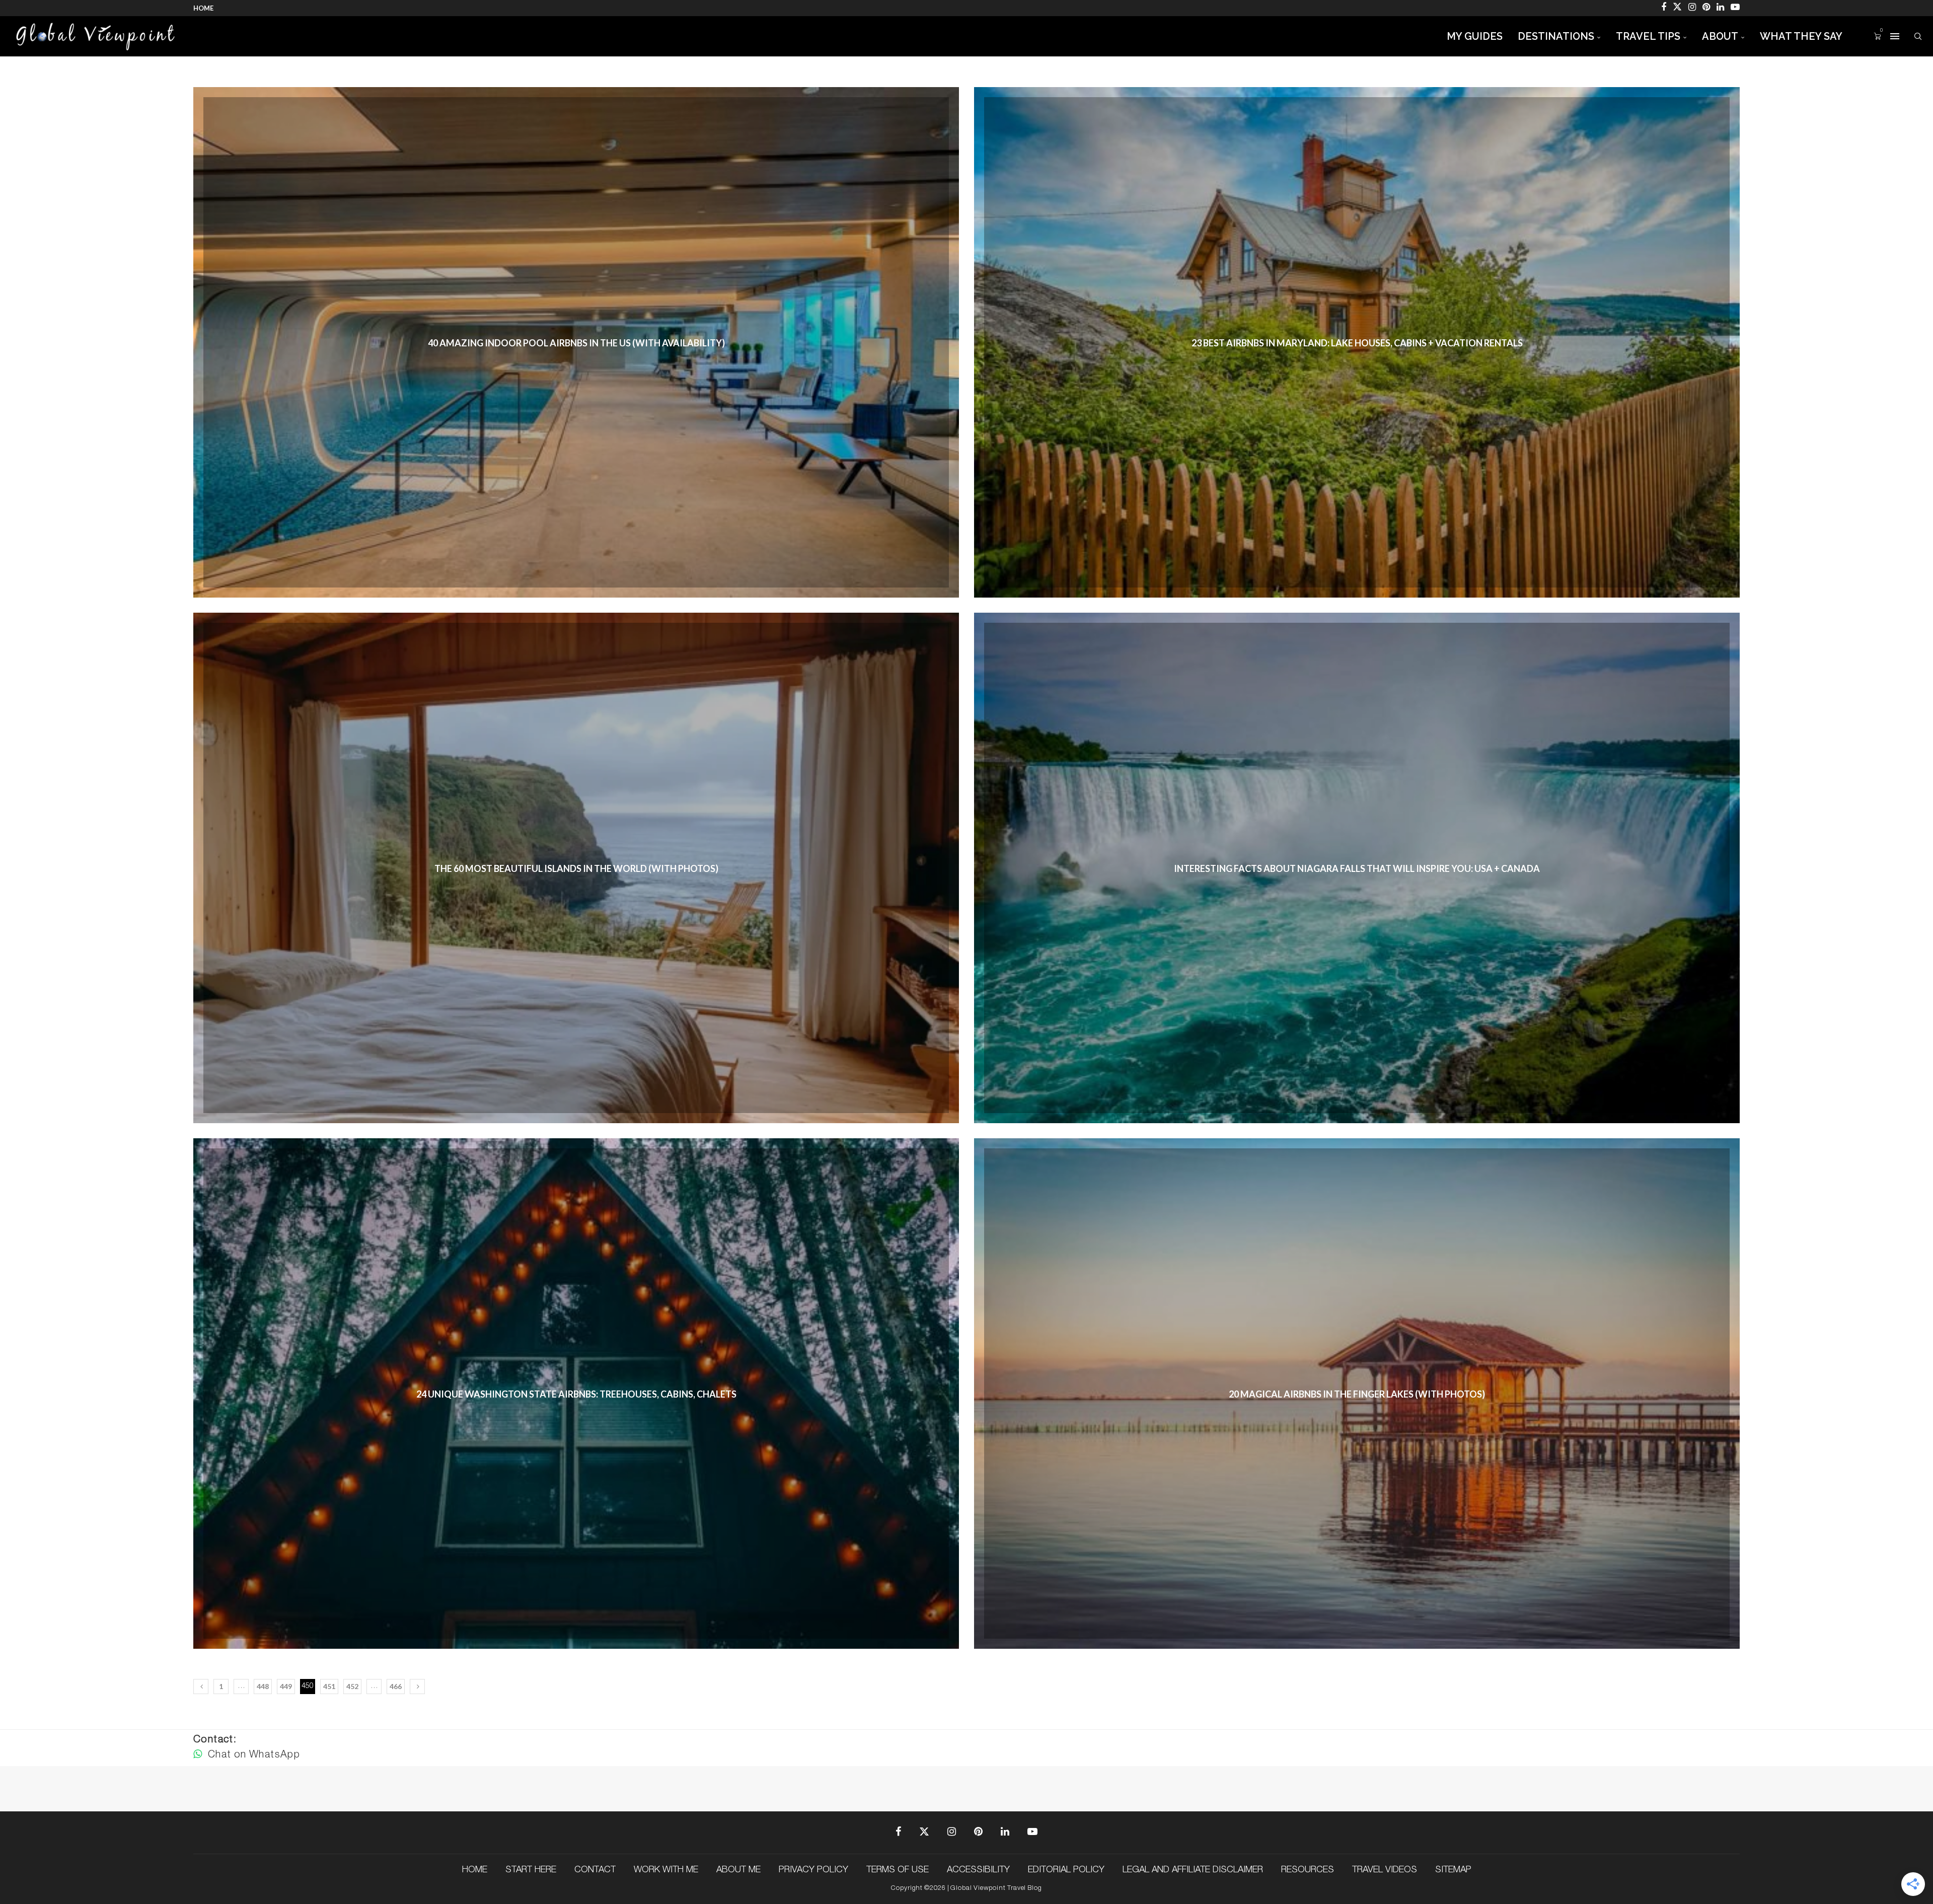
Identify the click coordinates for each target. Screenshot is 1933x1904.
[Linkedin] (1720, 8)
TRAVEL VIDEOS (1385, 1870)
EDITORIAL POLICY (1066, 1870)
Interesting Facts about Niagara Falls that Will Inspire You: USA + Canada (1357, 868)
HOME (475, 1870)
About (1720, 36)
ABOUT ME (738, 1870)
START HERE (531, 1870)
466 (396, 1686)
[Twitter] (1677, 8)
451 (329, 1686)
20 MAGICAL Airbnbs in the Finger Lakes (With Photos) (1357, 1394)
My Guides (1475, 36)
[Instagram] (1692, 8)
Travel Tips (1648, 36)
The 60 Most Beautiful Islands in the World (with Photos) (576, 868)
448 (263, 1686)
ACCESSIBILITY (978, 1870)
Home (203, 8)
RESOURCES (1308, 1870)
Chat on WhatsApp (252, 1755)
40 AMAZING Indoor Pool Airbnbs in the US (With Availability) (576, 343)
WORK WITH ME (666, 1870)
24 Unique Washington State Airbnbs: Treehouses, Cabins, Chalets (576, 1394)
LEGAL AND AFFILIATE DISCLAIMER (1193, 1870)
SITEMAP (1453, 1870)
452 (352, 1686)
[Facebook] (1664, 8)
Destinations (1556, 36)
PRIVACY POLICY (813, 1870)
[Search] (1918, 36)
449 (286, 1686)
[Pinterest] (1706, 8)
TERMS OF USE (898, 1870)
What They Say (1801, 36)
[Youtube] (1735, 8)
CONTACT (595, 1870)
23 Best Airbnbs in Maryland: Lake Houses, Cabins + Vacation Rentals (1357, 343)
